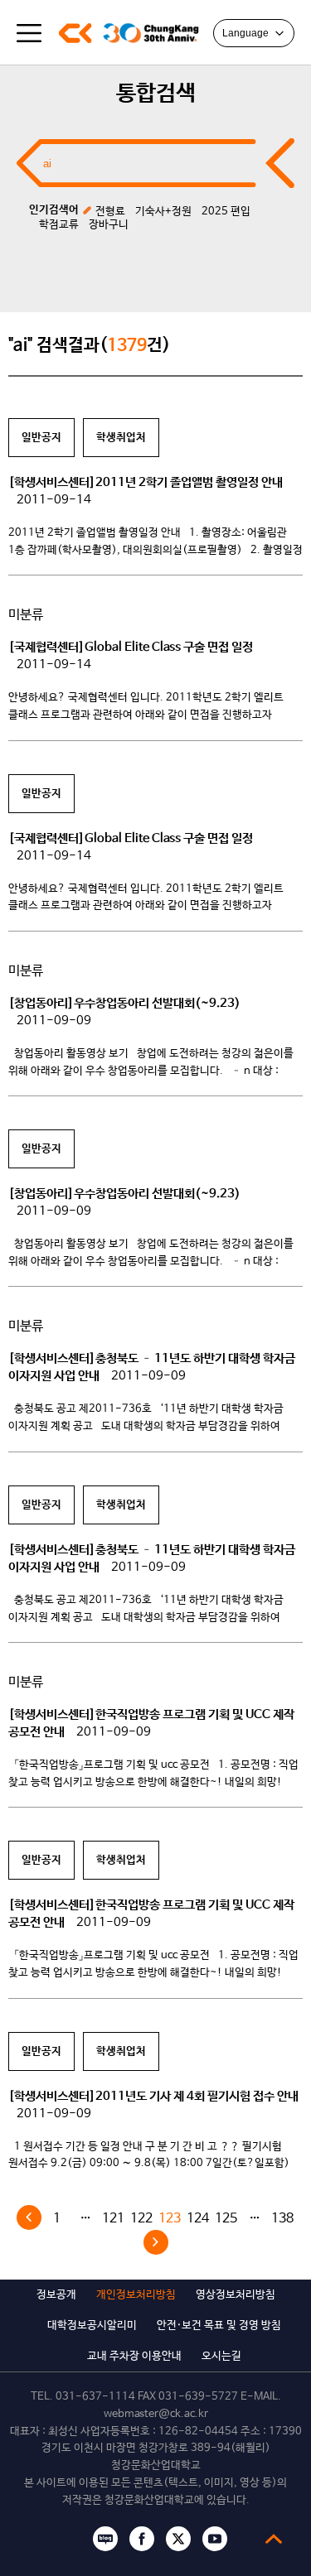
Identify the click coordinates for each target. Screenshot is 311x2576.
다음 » (156, 2242)
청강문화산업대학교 (75, 33)
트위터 (178, 2539)
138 (282, 2219)
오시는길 (221, 2356)
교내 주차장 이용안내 (134, 2356)
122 (141, 2219)
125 (226, 2219)
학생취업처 (121, 438)
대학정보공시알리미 (92, 2326)
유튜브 (215, 2539)
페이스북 (142, 2539)
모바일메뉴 (29, 33)
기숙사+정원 (163, 212)
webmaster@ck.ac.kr (156, 2414)
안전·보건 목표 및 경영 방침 (219, 2326)
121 (113, 2219)
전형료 (110, 212)
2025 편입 (226, 212)
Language (245, 33)
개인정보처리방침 (136, 2295)
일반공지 (41, 438)
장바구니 (109, 225)
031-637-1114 (95, 2397)
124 (198, 2219)
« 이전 (29, 2217)
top (274, 2539)
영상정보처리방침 (236, 2295)
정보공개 (56, 2295)
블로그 (105, 2539)
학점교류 (59, 225)
